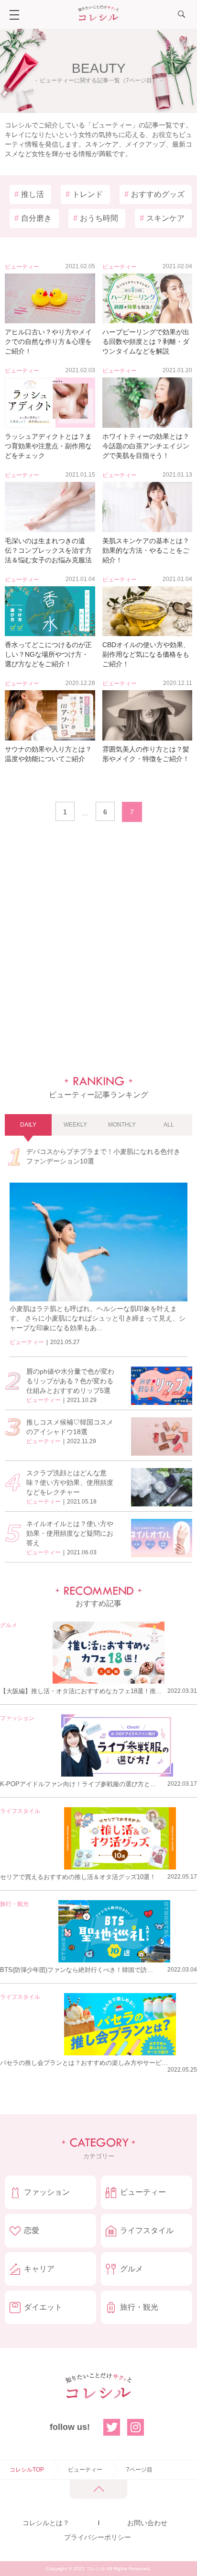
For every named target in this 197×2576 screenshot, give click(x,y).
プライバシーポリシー (98, 2537)
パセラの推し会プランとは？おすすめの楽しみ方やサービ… (84, 2063)
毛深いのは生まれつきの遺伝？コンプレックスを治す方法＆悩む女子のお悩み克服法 (48, 550)
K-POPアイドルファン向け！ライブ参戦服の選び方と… (78, 1784)
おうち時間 (96, 218)
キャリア (39, 2269)
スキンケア (162, 218)
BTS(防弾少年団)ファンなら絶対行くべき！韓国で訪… (77, 1970)
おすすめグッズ (154, 194)
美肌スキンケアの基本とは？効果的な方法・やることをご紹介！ (146, 550)
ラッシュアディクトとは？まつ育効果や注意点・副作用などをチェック (48, 446)
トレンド (84, 194)
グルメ (9, 1625)
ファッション (17, 1718)
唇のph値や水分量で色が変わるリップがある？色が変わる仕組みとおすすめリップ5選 (70, 1381)
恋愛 (32, 2230)
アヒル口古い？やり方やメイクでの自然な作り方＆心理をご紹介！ (48, 342)
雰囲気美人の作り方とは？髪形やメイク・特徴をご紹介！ (146, 754)
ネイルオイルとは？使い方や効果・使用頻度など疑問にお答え (70, 1533)
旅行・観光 (14, 1904)
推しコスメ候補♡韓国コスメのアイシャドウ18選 (70, 1427)
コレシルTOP (27, 2470)
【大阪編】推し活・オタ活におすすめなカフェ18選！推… (81, 1691)
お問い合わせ (147, 2523)
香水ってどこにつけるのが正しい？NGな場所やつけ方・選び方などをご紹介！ (48, 654)
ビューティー (22, 267)
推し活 (29, 194)
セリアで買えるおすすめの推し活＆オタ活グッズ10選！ (78, 1877)
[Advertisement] (98, 949)
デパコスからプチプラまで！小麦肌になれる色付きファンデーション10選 (103, 1156)
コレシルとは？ (46, 2523)
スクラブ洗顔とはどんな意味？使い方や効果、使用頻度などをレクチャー (70, 1482)
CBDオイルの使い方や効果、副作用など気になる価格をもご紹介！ (146, 654)
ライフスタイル (20, 1811)
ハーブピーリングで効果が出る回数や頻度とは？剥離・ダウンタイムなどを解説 (146, 342)
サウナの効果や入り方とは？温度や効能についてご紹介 (48, 754)
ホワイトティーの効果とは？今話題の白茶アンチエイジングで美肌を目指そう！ (146, 446)
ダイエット (43, 2307)
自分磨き (33, 218)
